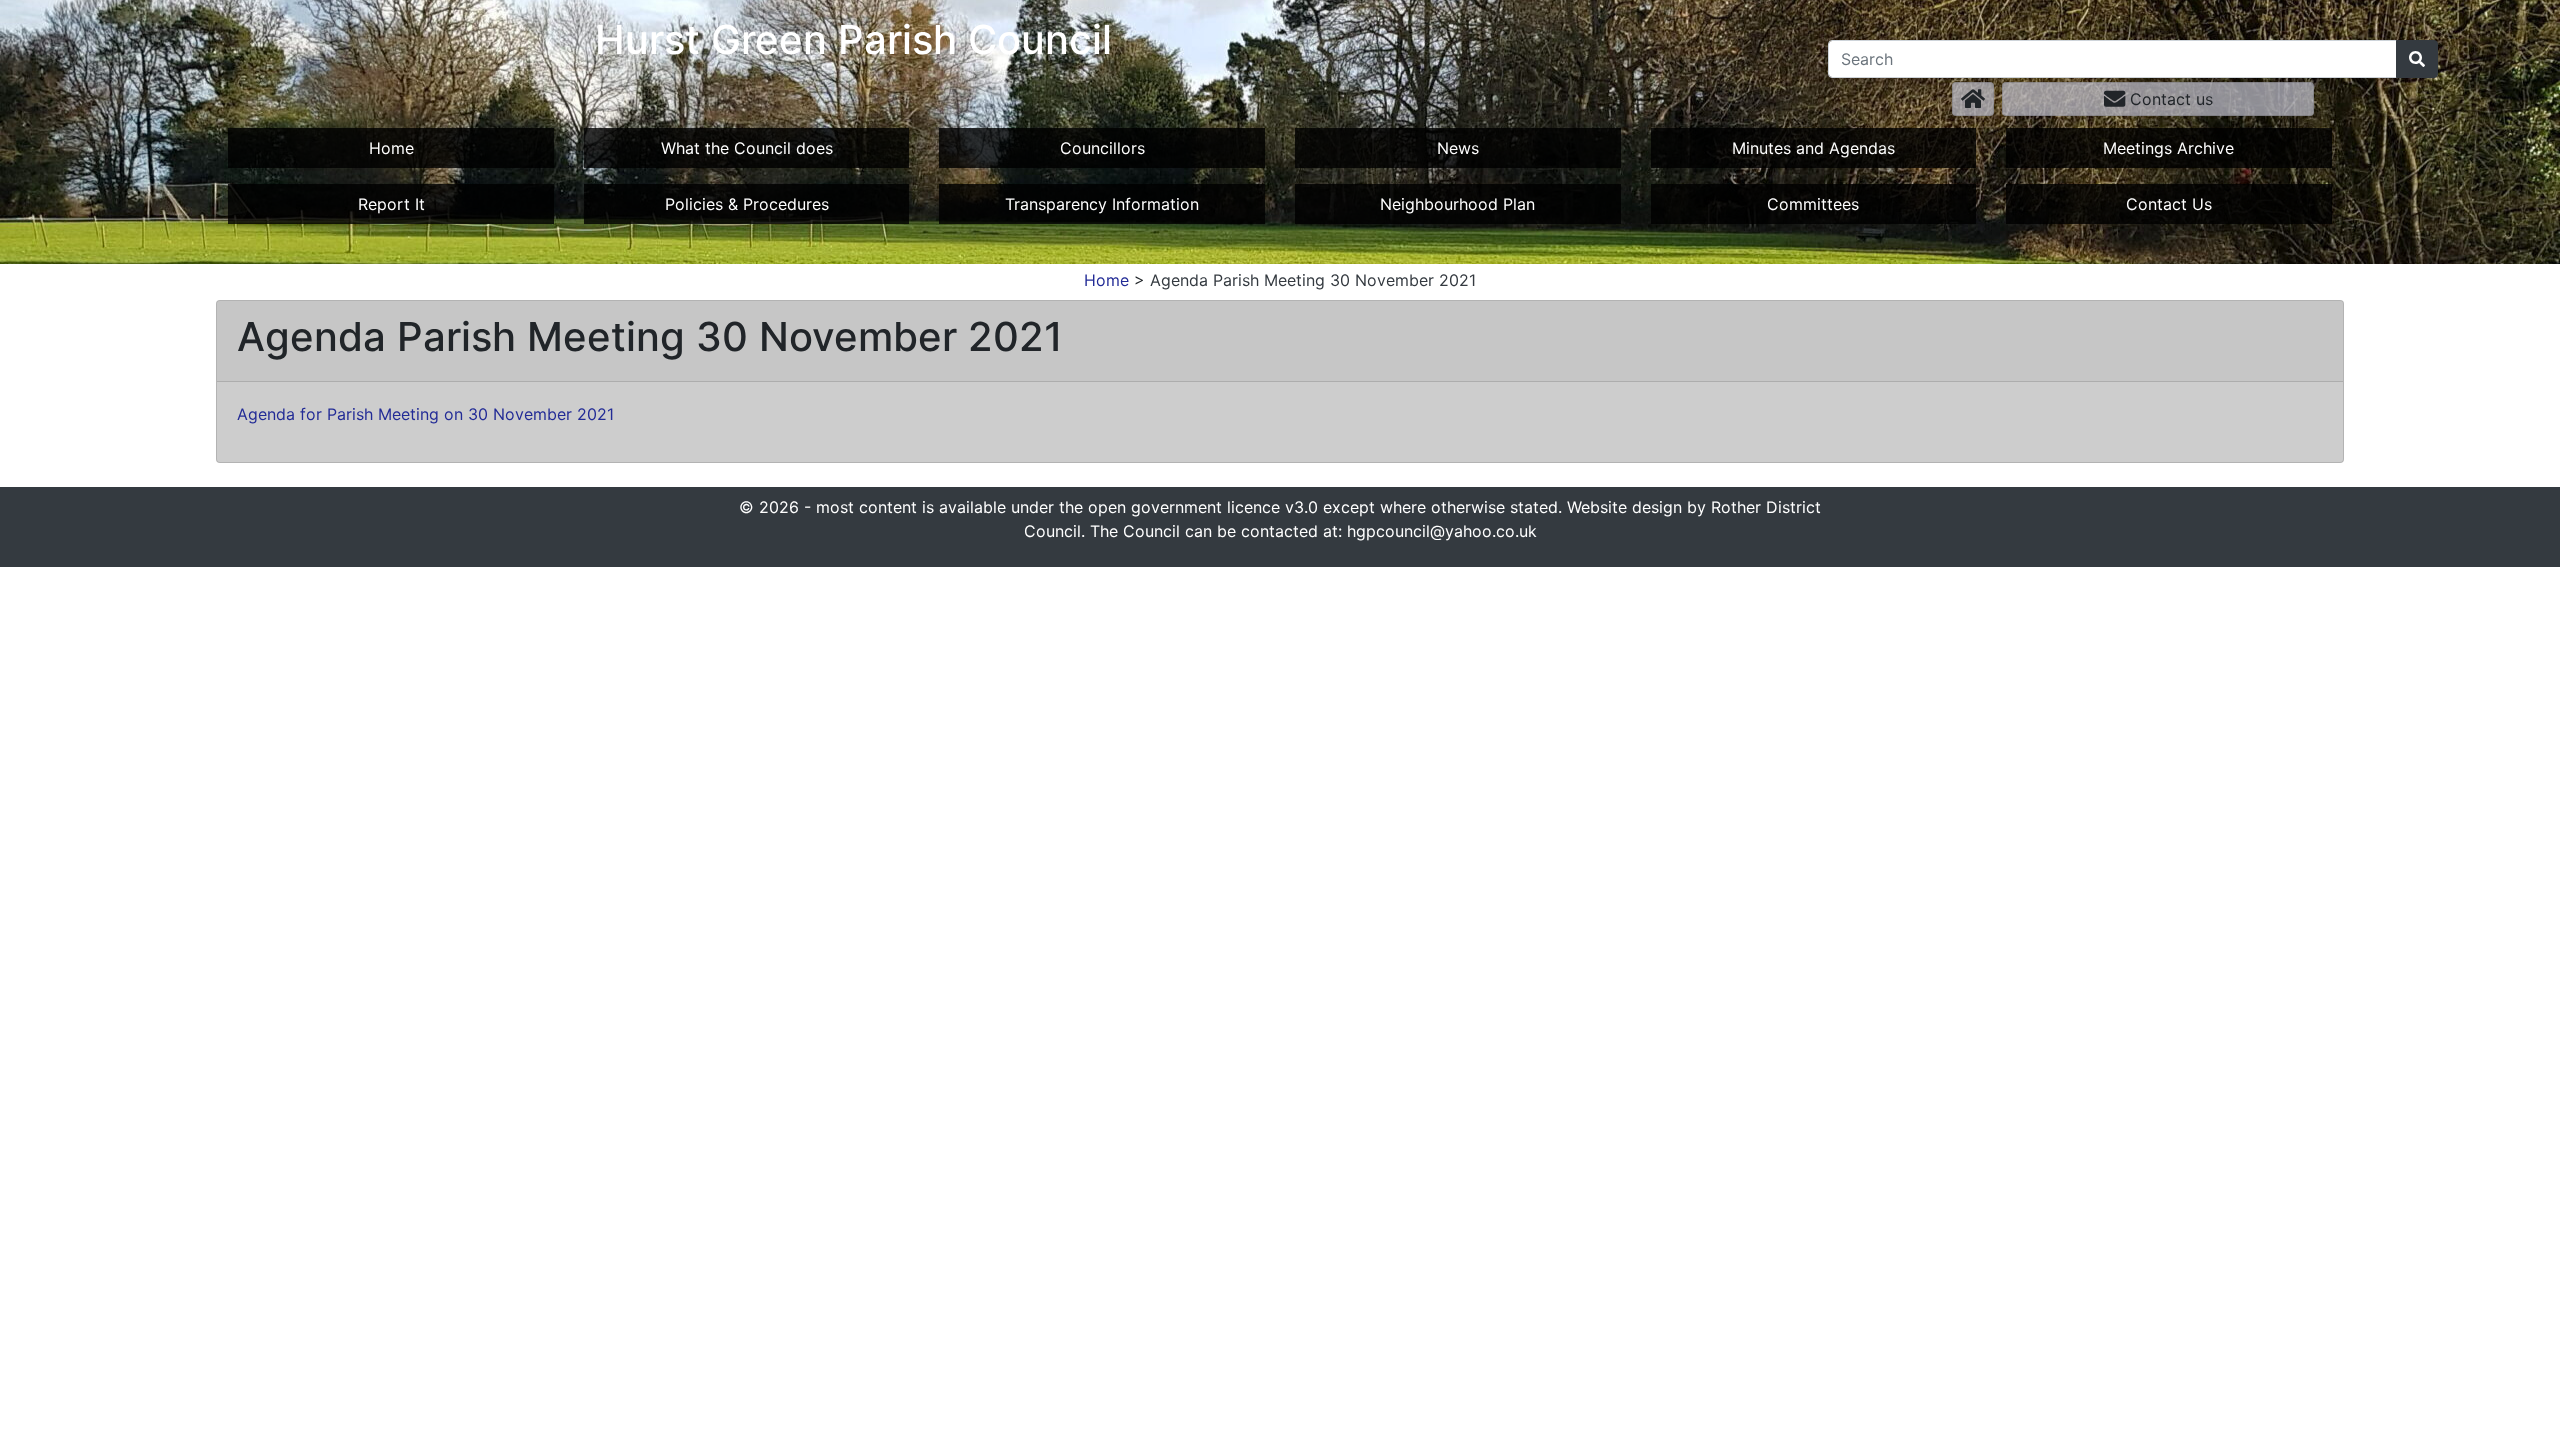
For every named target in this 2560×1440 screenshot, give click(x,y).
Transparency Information (1102, 204)
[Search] (2417, 59)
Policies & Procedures (747, 204)
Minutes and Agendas (1813, 148)
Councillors (1102, 148)
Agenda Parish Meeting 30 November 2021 (1313, 280)
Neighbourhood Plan (1457, 204)
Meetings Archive (2168, 148)
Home (391, 148)
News (1458, 148)
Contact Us (2169, 204)
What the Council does (747, 148)
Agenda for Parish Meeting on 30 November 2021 (425, 414)
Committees (1813, 204)
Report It (391, 204)
